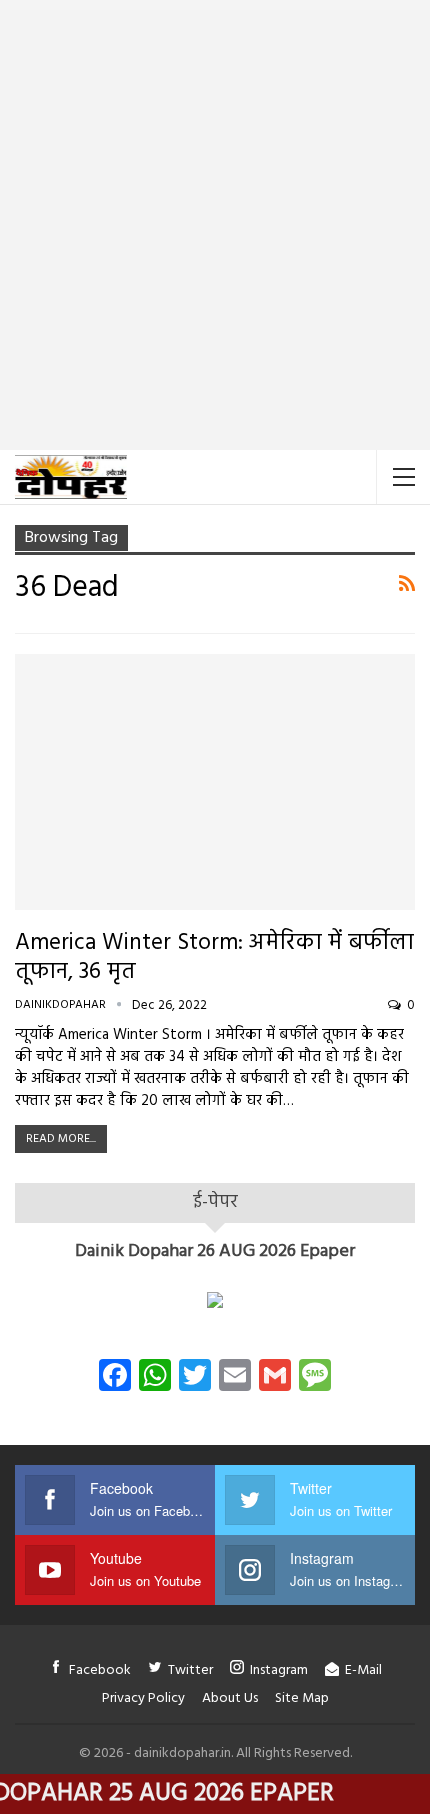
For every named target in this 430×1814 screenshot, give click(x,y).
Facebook (100, 1670)
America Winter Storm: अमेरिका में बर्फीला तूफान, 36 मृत (214, 958)
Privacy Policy (143, 1698)
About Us (230, 1698)
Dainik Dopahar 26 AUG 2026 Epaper (215, 1251)
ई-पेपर (215, 1202)
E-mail (363, 1670)
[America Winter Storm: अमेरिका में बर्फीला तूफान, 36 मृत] (215, 782)
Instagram (279, 1670)
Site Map (302, 1698)
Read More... (61, 1139)
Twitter (190, 1670)
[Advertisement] (215, 225)
